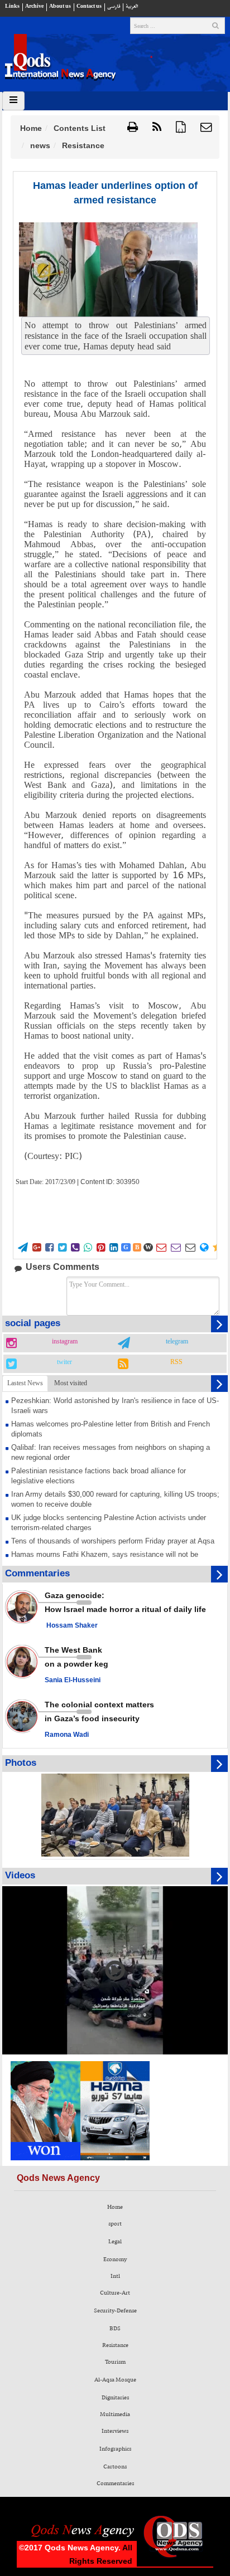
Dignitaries (115, 2398)
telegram (177, 1342)
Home (31, 128)
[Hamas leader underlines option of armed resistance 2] (108, 269)
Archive (34, 6)
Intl (115, 2276)
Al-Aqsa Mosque (115, 2380)
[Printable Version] (133, 128)
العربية (132, 6)
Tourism (115, 2362)
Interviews (115, 2431)
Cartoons (115, 2467)
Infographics (115, 2449)
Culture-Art (115, 2293)
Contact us (89, 6)
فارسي (114, 6)
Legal (115, 2242)
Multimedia (115, 2414)
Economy (115, 2260)
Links (12, 6)
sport (115, 2224)
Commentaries (115, 2484)
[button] (206, 128)
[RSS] (157, 128)
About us (60, 6)
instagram (65, 1342)
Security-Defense (115, 2311)
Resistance (115, 2345)
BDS (115, 2329)
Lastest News (25, 1383)
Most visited (71, 1383)
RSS (176, 1362)
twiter (64, 1362)
